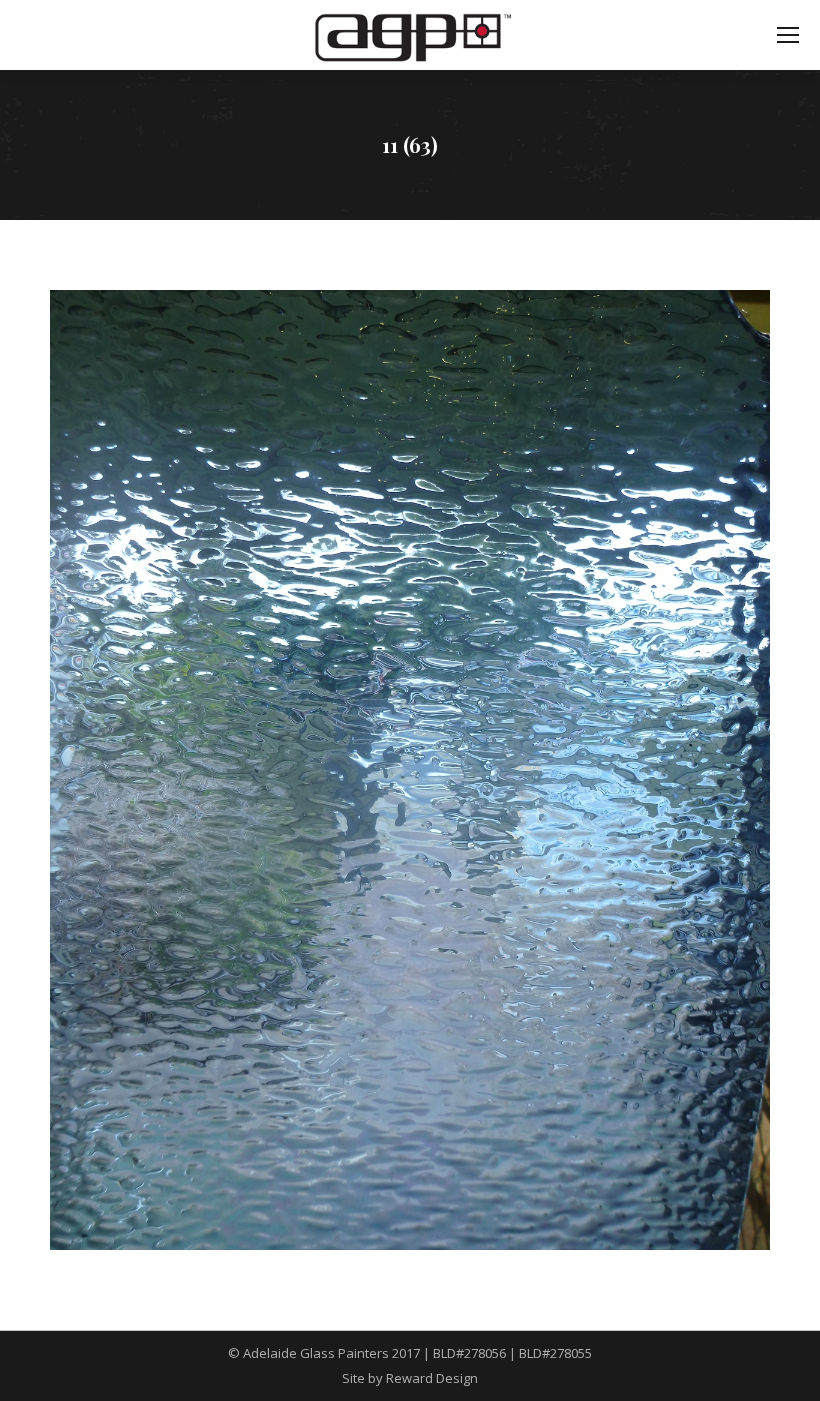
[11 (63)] (410, 770)
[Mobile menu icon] (788, 35)
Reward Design (432, 1378)
